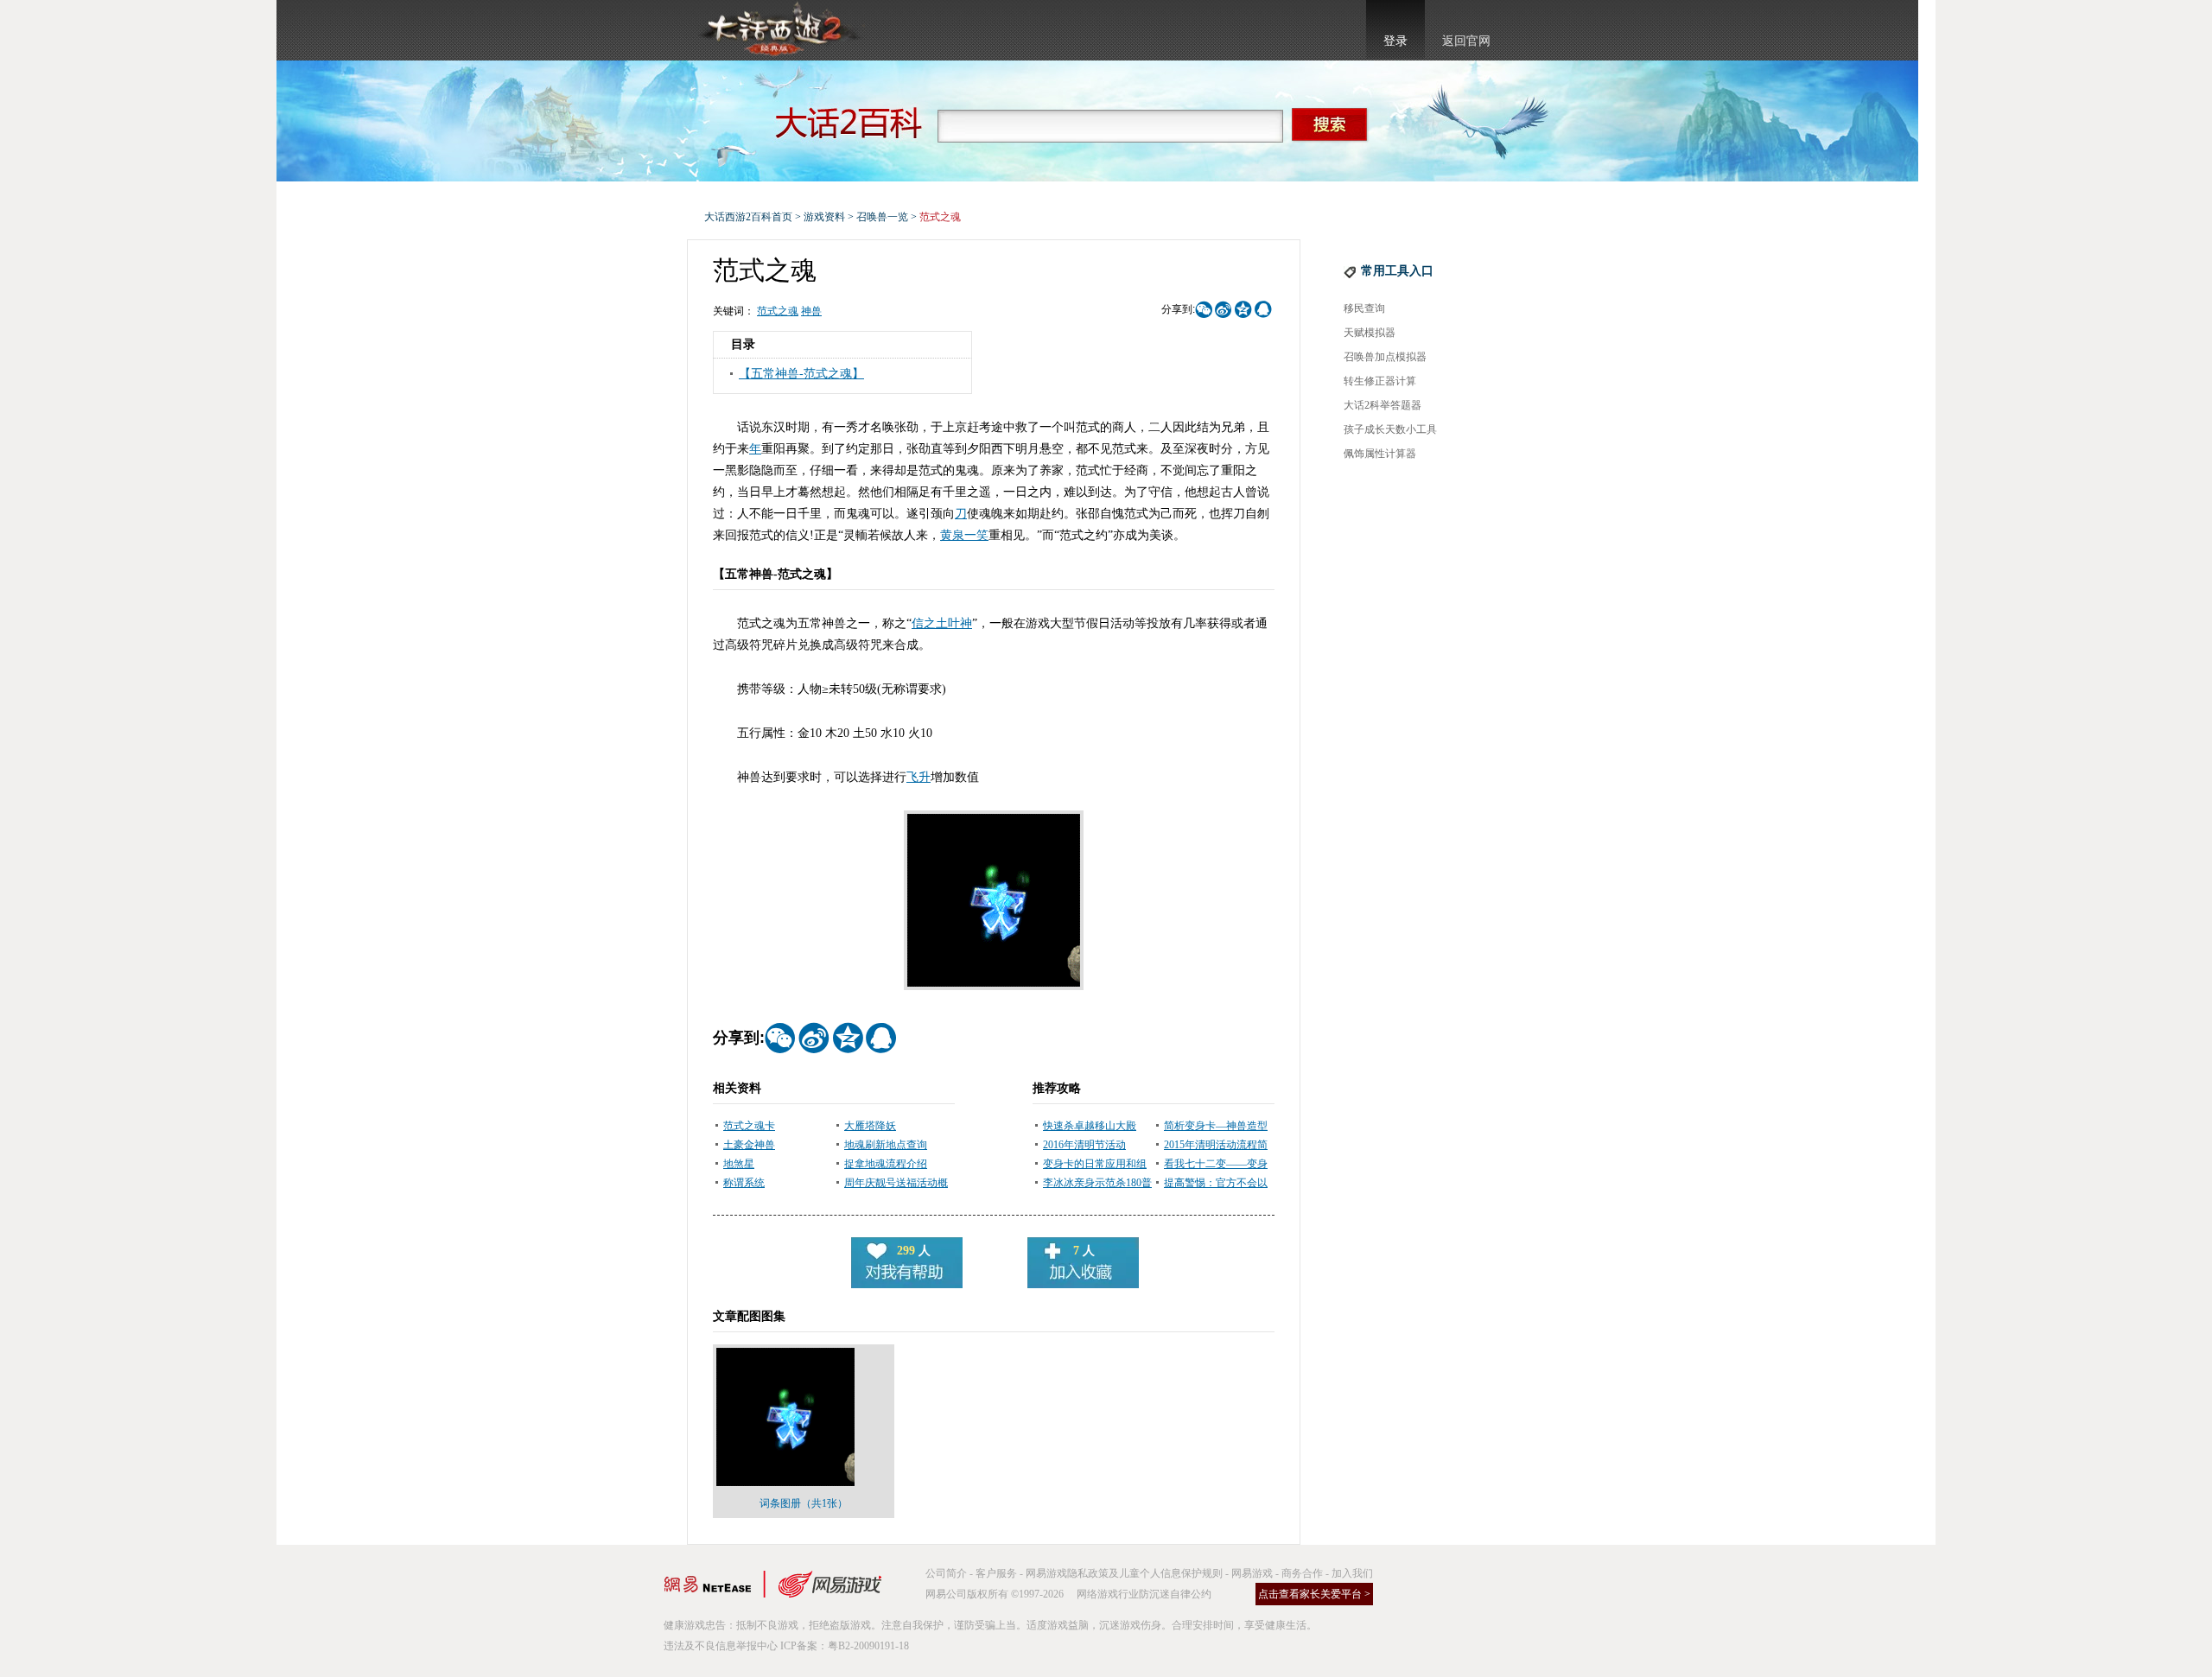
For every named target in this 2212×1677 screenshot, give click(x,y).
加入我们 (1352, 1573)
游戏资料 (824, 217)
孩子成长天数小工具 (1390, 429)
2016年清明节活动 (1084, 1145)
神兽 (811, 311)
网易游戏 (1252, 1573)
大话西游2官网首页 (779, 30)
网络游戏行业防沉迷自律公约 (1144, 1594)
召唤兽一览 (882, 217)
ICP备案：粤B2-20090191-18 (845, 1646)
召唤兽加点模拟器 (1385, 357)
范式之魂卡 (749, 1126)
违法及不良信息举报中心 (721, 1646)
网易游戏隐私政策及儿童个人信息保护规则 (1124, 1573)
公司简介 (946, 1573)
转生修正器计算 (1380, 381)
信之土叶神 (942, 623)
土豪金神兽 (749, 1145)
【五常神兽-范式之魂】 (801, 374)
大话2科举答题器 (1382, 405)
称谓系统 (744, 1183)
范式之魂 (778, 311)
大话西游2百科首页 (748, 217)
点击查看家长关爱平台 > (1314, 1594)
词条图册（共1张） (804, 1503)
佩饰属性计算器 (1380, 454)
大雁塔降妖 (870, 1126)
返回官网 (1466, 41)
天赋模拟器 (1370, 333)
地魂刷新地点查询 (886, 1145)
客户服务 (996, 1573)
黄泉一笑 (964, 535)
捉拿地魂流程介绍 (886, 1164)
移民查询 (1364, 308)
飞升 (918, 777)
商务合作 (1302, 1573)
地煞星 (739, 1164)
